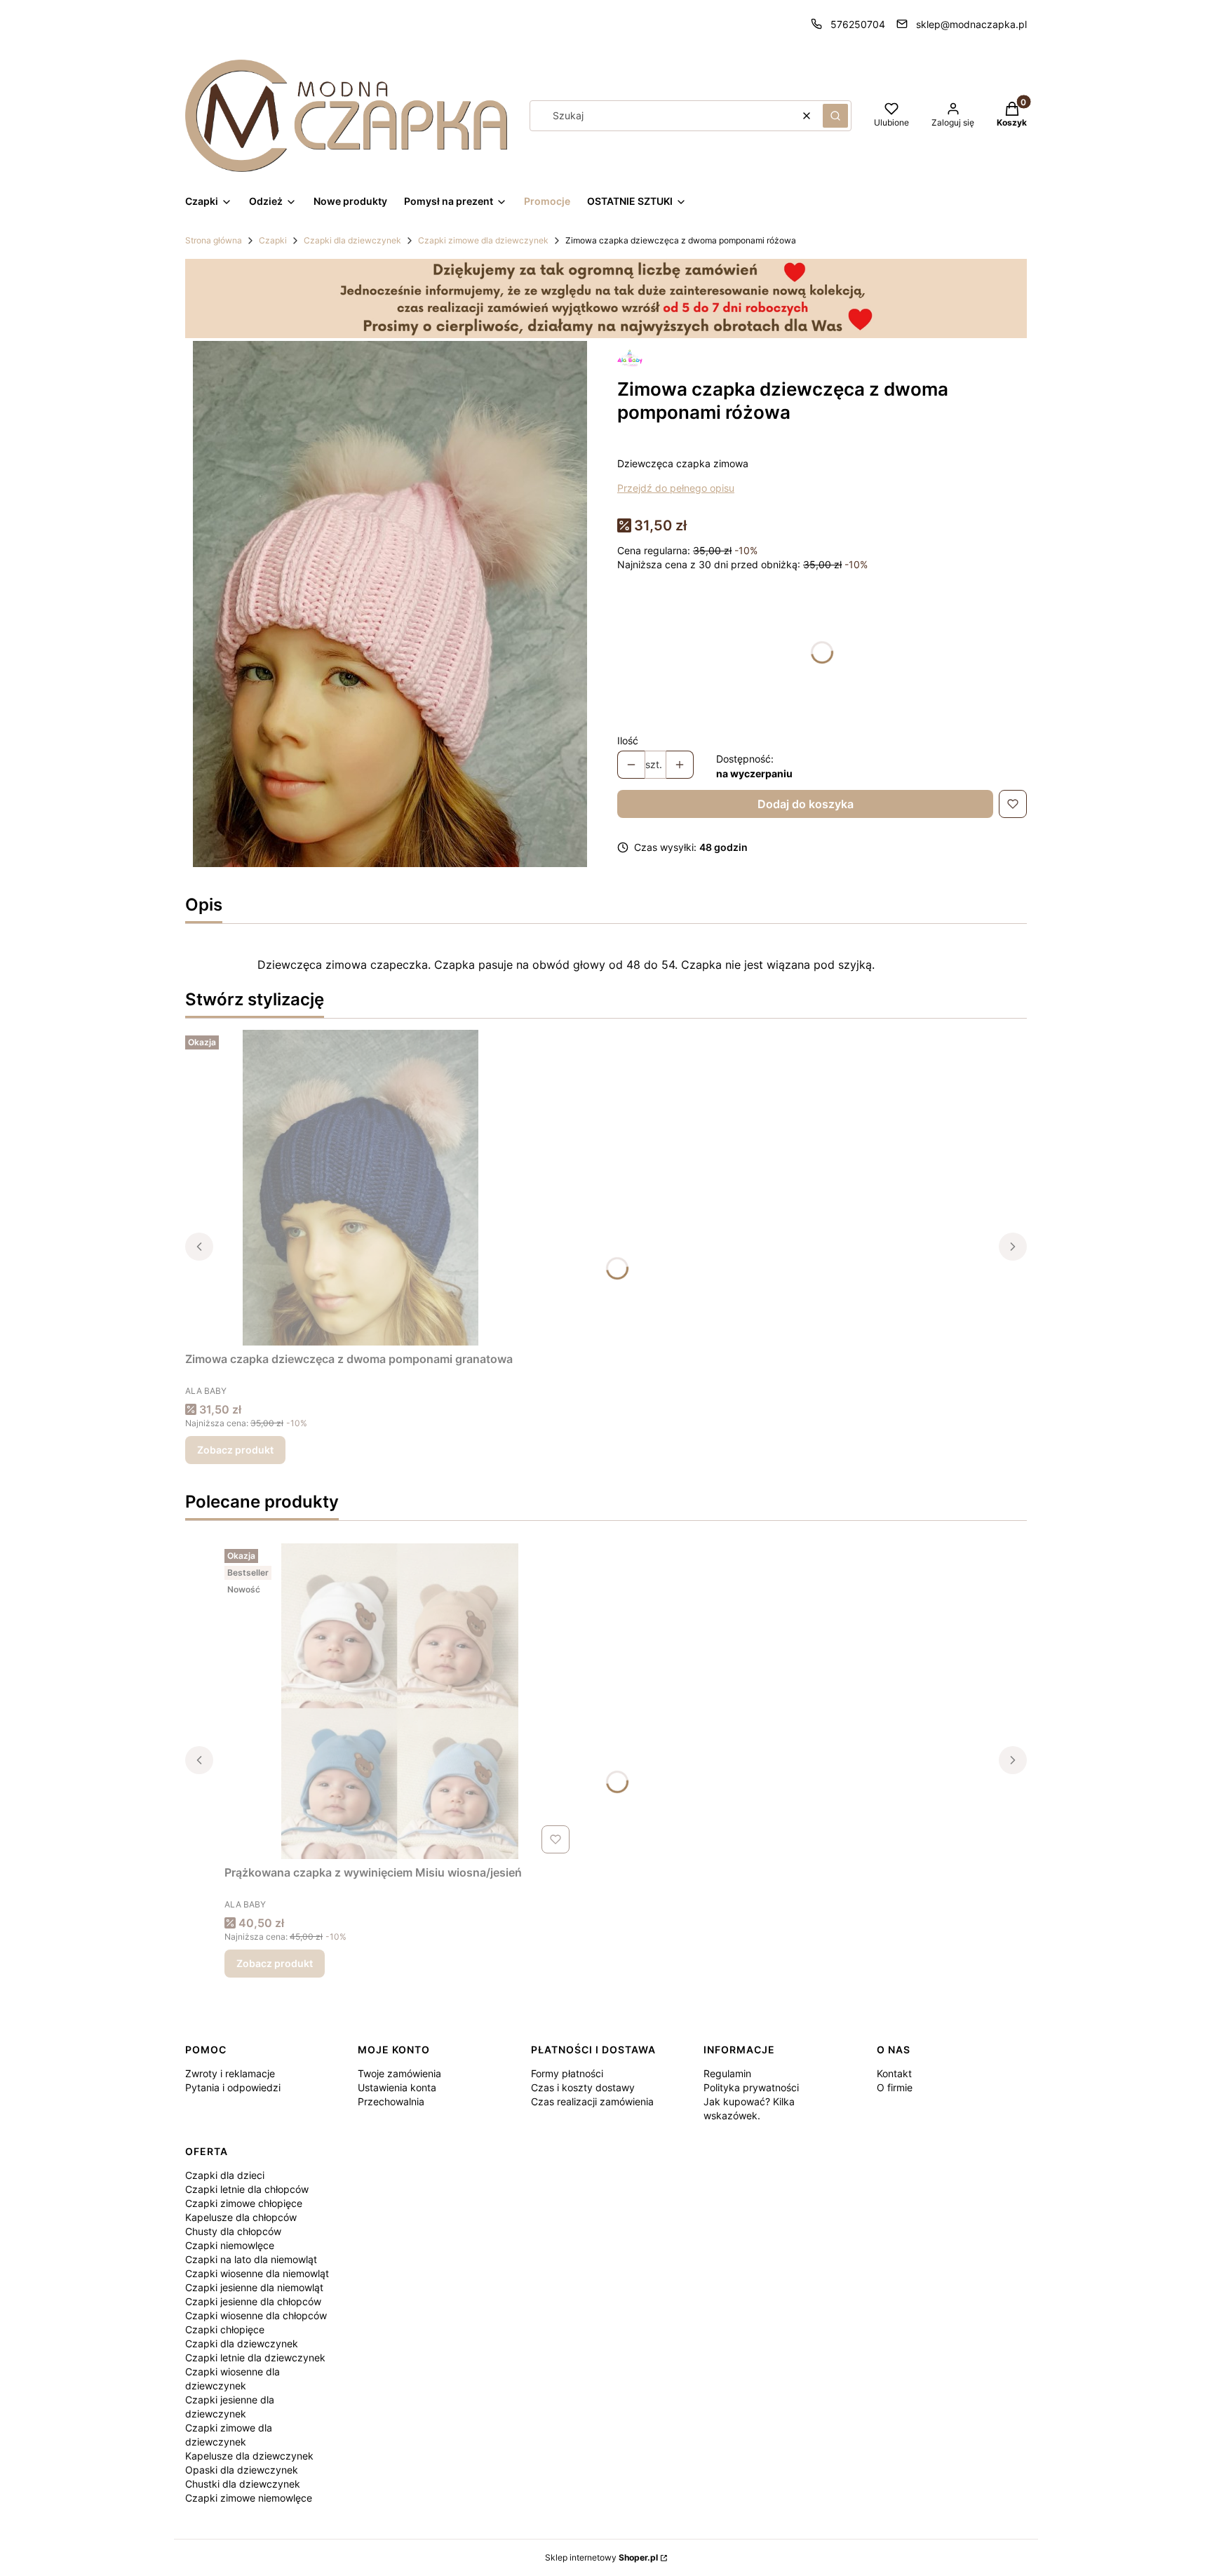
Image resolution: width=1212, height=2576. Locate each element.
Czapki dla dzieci (225, 2175)
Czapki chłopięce (225, 2329)
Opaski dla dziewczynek (242, 2470)
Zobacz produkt (235, 1450)
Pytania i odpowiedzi (233, 2087)
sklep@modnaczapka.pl (971, 24)
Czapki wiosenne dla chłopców (256, 2315)
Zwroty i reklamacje (230, 2073)
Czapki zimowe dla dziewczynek (483, 240)
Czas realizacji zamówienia (592, 2101)
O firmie (895, 2087)
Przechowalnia (391, 2101)
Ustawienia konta (397, 2087)
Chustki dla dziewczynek (243, 2484)
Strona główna (214, 240)
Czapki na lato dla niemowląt (251, 2259)
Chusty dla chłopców (233, 2231)
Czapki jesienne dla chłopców (253, 2301)
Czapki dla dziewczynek (352, 240)
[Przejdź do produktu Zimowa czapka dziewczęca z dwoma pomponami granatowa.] (361, 1188)
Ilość (628, 740)
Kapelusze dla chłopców (241, 2217)
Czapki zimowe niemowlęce (249, 2498)
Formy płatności (567, 2073)
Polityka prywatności (751, 2087)
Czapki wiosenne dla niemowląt (257, 2273)
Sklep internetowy (601, 2557)
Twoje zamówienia (399, 2073)
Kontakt (894, 2073)
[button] (835, 116)
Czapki (273, 240)
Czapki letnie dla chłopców (247, 2189)
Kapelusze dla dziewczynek (249, 2456)
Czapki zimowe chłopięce (244, 2203)
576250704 (858, 24)
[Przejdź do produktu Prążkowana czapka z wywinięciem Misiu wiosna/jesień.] (400, 1701)
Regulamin (727, 2073)
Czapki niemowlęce (230, 2245)
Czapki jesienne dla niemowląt (254, 2287)
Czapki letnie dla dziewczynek (255, 2357)
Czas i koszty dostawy (583, 2087)
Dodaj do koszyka (806, 804)
